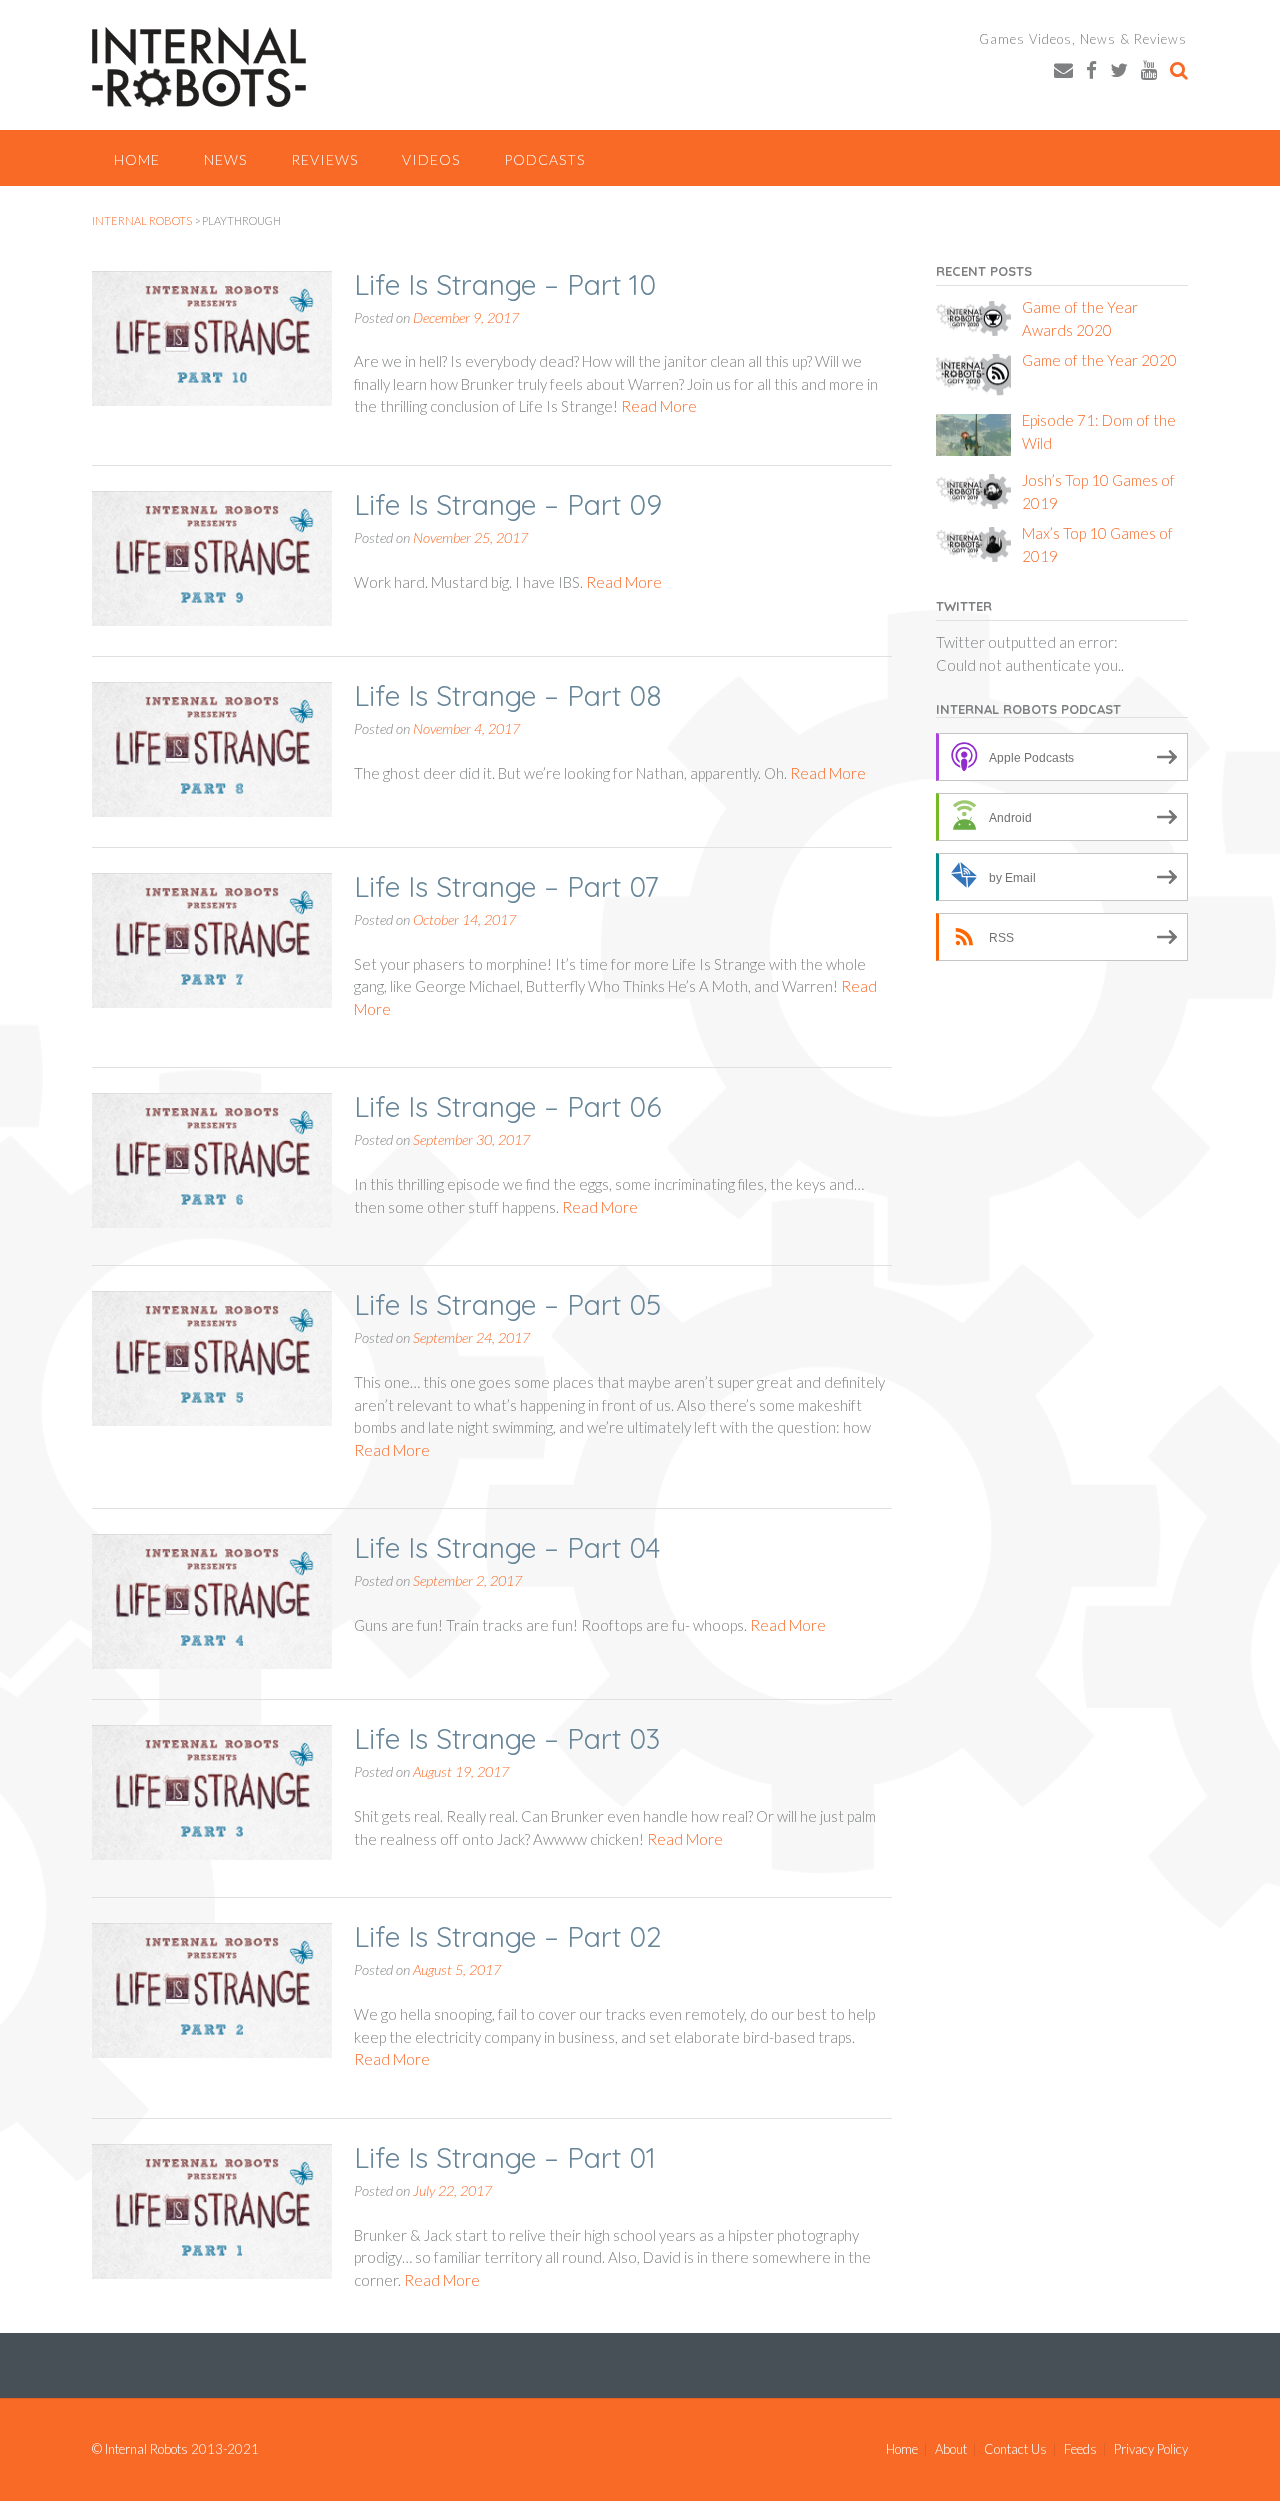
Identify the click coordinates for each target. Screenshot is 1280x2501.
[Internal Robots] (199, 67)
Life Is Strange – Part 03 (507, 1738)
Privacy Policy (1151, 2449)
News (225, 159)
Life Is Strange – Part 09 (508, 504)
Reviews (324, 159)
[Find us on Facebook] (1091, 69)
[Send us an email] (1063, 69)
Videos (431, 159)
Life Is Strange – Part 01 (505, 2157)
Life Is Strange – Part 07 (506, 886)
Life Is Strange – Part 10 (505, 284)
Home (137, 159)
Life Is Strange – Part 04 (507, 1547)
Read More (659, 406)
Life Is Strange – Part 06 (508, 1106)
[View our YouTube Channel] (1149, 69)
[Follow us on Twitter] (1119, 69)
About (951, 2449)
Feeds (1080, 2449)
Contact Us (1015, 2449)
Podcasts (544, 159)
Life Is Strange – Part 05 (507, 1304)
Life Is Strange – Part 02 (507, 1936)
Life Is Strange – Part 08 (508, 695)
